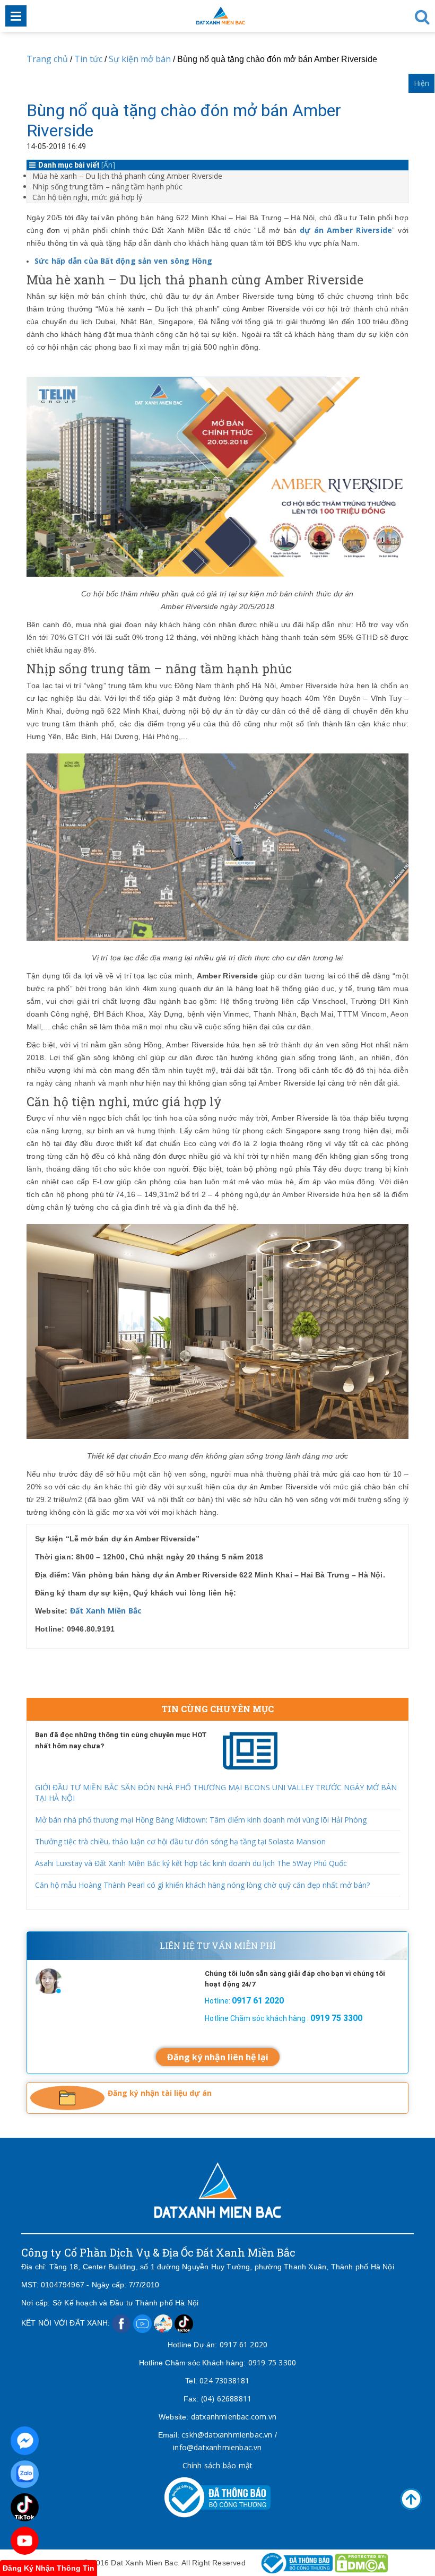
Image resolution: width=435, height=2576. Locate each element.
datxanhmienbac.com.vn (234, 2417)
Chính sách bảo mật (218, 2465)
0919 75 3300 (272, 2362)
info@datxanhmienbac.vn (217, 2447)
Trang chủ (47, 59)
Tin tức (88, 59)
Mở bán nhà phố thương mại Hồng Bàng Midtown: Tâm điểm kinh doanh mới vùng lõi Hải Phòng (201, 1820)
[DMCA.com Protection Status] (361, 2562)
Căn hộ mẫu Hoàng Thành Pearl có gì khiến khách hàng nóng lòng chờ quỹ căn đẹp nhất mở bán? (202, 1885)
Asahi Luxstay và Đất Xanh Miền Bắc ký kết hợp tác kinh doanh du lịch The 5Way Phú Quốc (191, 1863)
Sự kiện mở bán (140, 59)
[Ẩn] (108, 165)
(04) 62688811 (227, 2399)
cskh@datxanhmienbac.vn (227, 2435)
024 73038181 (224, 2380)
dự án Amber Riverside (346, 230)
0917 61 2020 (243, 2344)
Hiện (421, 83)
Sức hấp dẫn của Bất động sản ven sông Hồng (123, 261)
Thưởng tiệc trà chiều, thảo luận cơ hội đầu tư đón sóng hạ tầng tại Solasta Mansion (180, 1841)
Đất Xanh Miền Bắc (106, 1611)
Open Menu (16, 16)
